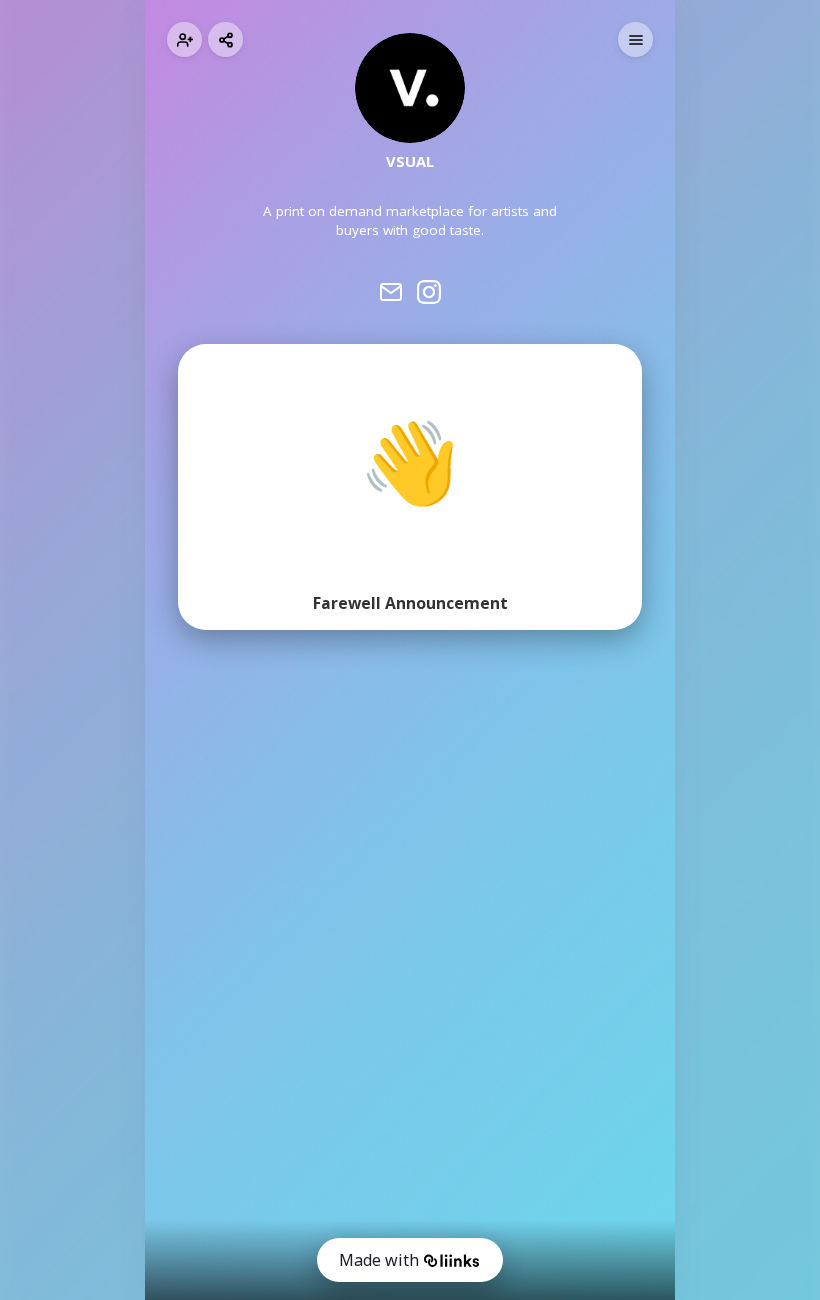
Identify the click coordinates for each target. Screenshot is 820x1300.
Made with (379, 1260)
